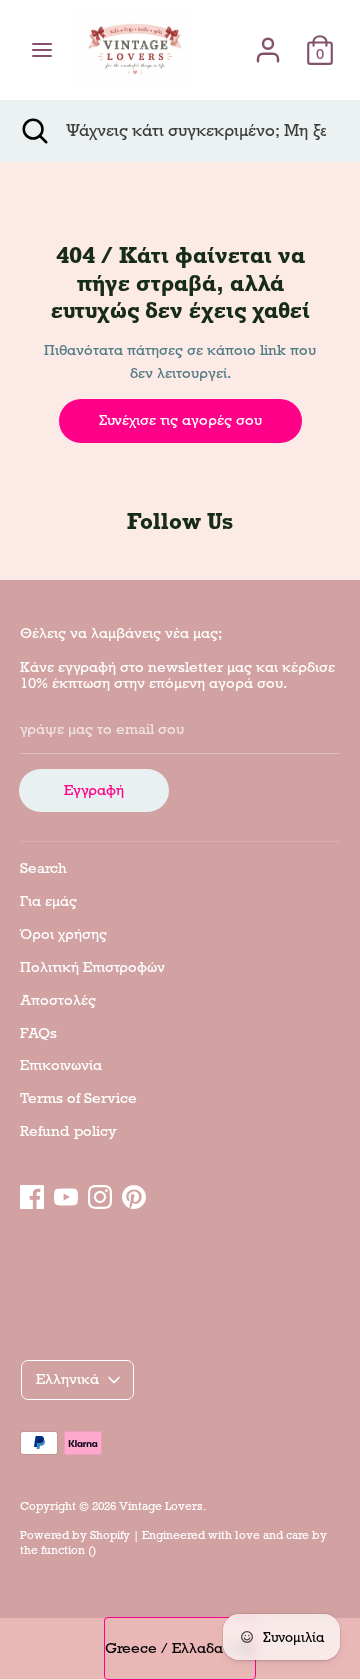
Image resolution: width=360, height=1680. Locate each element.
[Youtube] (66, 1194)
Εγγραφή (94, 790)
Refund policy (68, 1131)
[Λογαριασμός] (268, 41)
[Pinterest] (134, 1194)
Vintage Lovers (161, 1506)
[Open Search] (33, 131)
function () (68, 1550)
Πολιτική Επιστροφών (92, 967)
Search (43, 868)
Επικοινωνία (61, 1065)
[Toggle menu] (42, 50)
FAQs (38, 1033)
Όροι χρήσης (63, 934)
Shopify (110, 1535)
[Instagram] (100, 1194)
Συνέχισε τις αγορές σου (180, 420)
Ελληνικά (67, 1379)
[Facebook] (32, 1194)
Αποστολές (58, 1000)
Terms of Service (78, 1098)
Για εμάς (48, 901)
